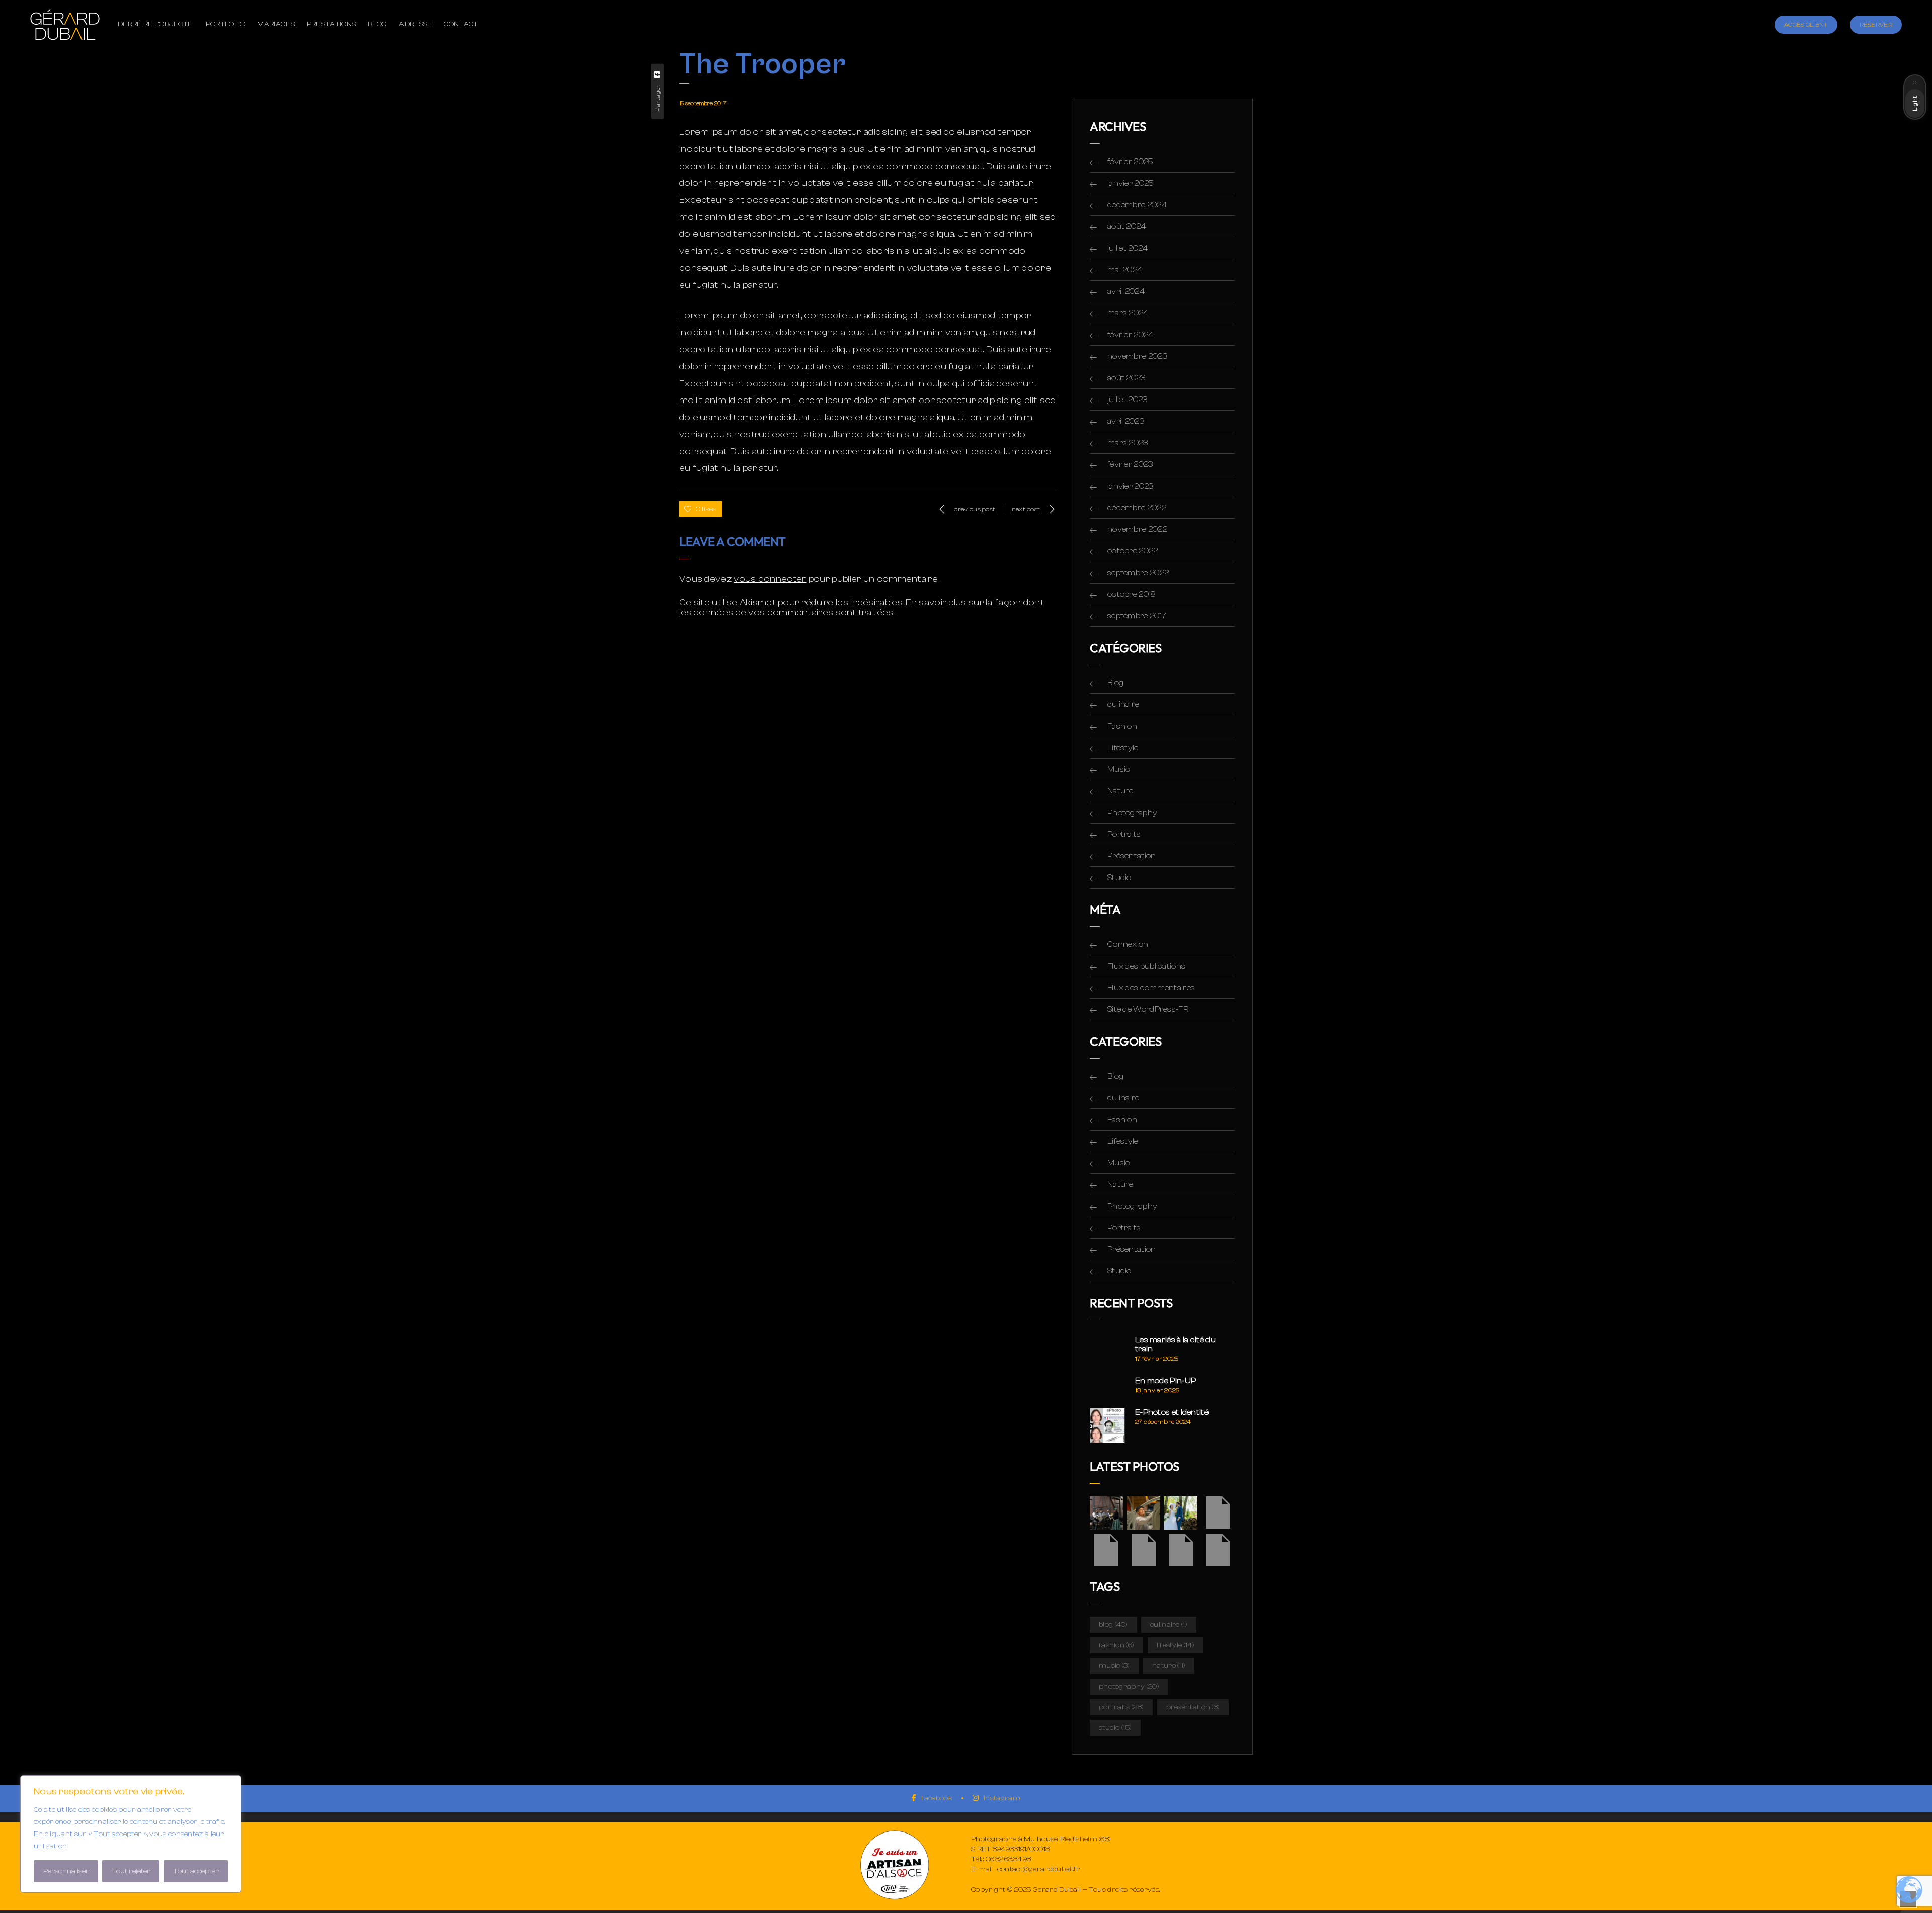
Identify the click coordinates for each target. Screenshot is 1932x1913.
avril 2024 (1126, 291)
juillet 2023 (1128, 400)
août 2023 (1126, 378)
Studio (1119, 878)
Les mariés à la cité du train (1175, 1344)
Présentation (1132, 856)
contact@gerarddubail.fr (1039, 1869)
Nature (1120, 791)
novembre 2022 (1137, 529)
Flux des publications (1146, 966)
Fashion (1122, 726)
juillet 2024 (1128, 248)
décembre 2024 (1137, 205)
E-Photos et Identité (1172, 1412)
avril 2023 (1126, 421)
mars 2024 (1128, 313)
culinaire (1123, 704)
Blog (1115, 683)
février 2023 (1130, 464)
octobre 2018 (1132, 594)
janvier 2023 (1131, 486)
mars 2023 (1128, 443)
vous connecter (770, 579)
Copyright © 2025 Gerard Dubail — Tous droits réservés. (1065, 1890)
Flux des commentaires (1151, 988)
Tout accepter (196, 1871)
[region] (131, 1834)
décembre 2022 (1137, 508)
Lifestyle (1123, 748)
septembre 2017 (1137, 616)
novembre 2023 (1137, 356)
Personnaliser (66, 1871)
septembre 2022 (1138, 573)
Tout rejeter (131, 1871)
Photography (1132, 813)
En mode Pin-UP (1165, 1381)
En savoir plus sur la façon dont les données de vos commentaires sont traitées (862, 608)
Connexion (1128, 944)
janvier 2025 (1131, 183)
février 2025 (1131, 162)
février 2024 (1131, 335)
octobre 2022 (1133, 551)
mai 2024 (1125, 270)
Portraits (1124, 834)
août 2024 (1127, 226)
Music (1119, 769)
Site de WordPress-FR (1148, 1009)
